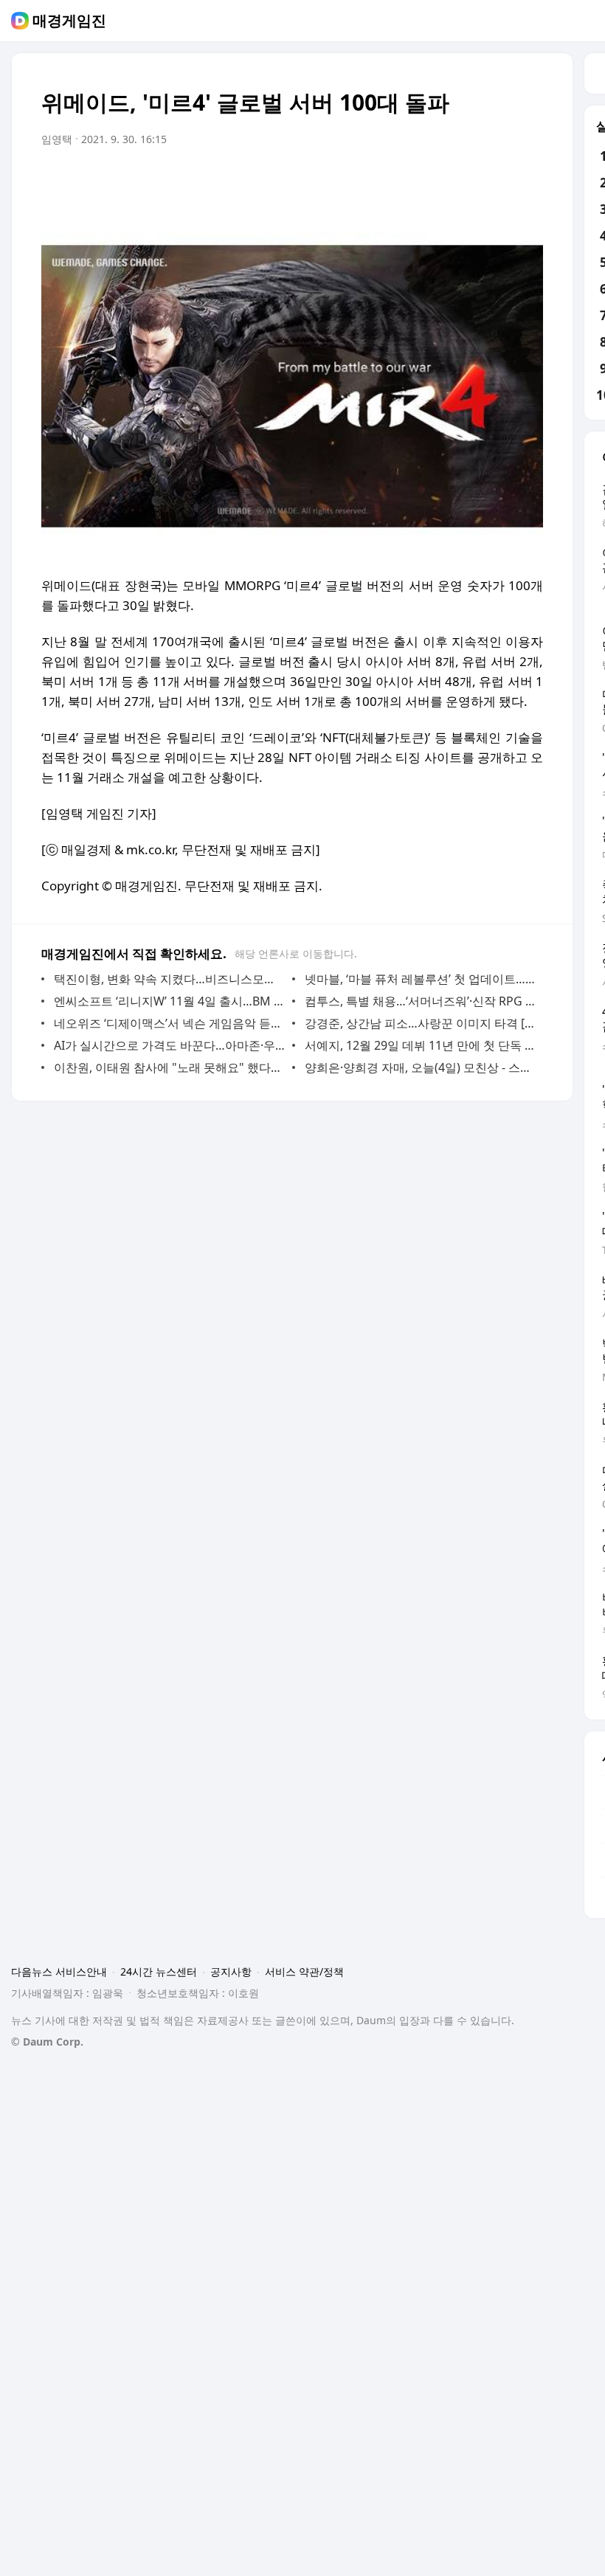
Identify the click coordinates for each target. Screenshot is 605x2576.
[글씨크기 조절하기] (499, 181)
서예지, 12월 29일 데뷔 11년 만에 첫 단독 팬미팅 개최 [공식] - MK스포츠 (420, 1045)
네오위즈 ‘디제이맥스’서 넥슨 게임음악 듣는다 (169, 1023)
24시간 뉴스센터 (159, 1971)
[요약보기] (410, 181)
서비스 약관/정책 (304, 1971)
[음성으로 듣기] (440, 181)
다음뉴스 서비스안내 (59, 1971)
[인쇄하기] (528, 181)
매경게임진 (69, 21)
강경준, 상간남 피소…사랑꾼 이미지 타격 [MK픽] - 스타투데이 (420, 1023)
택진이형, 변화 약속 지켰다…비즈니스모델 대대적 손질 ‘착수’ (169, 979)
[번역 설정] (469, 181)
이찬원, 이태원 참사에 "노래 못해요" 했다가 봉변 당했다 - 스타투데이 (169, 1067)
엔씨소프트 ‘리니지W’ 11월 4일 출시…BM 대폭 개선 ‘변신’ (169, 1001)
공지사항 (231, 1971)
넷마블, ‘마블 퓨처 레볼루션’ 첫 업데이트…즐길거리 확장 (420, 979)
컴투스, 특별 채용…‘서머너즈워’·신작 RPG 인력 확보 (420, 1001)
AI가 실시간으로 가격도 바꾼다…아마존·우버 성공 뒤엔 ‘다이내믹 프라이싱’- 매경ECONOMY (169, 1045)
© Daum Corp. (47, 2042)
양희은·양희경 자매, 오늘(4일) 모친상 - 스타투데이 (420, 1067)
